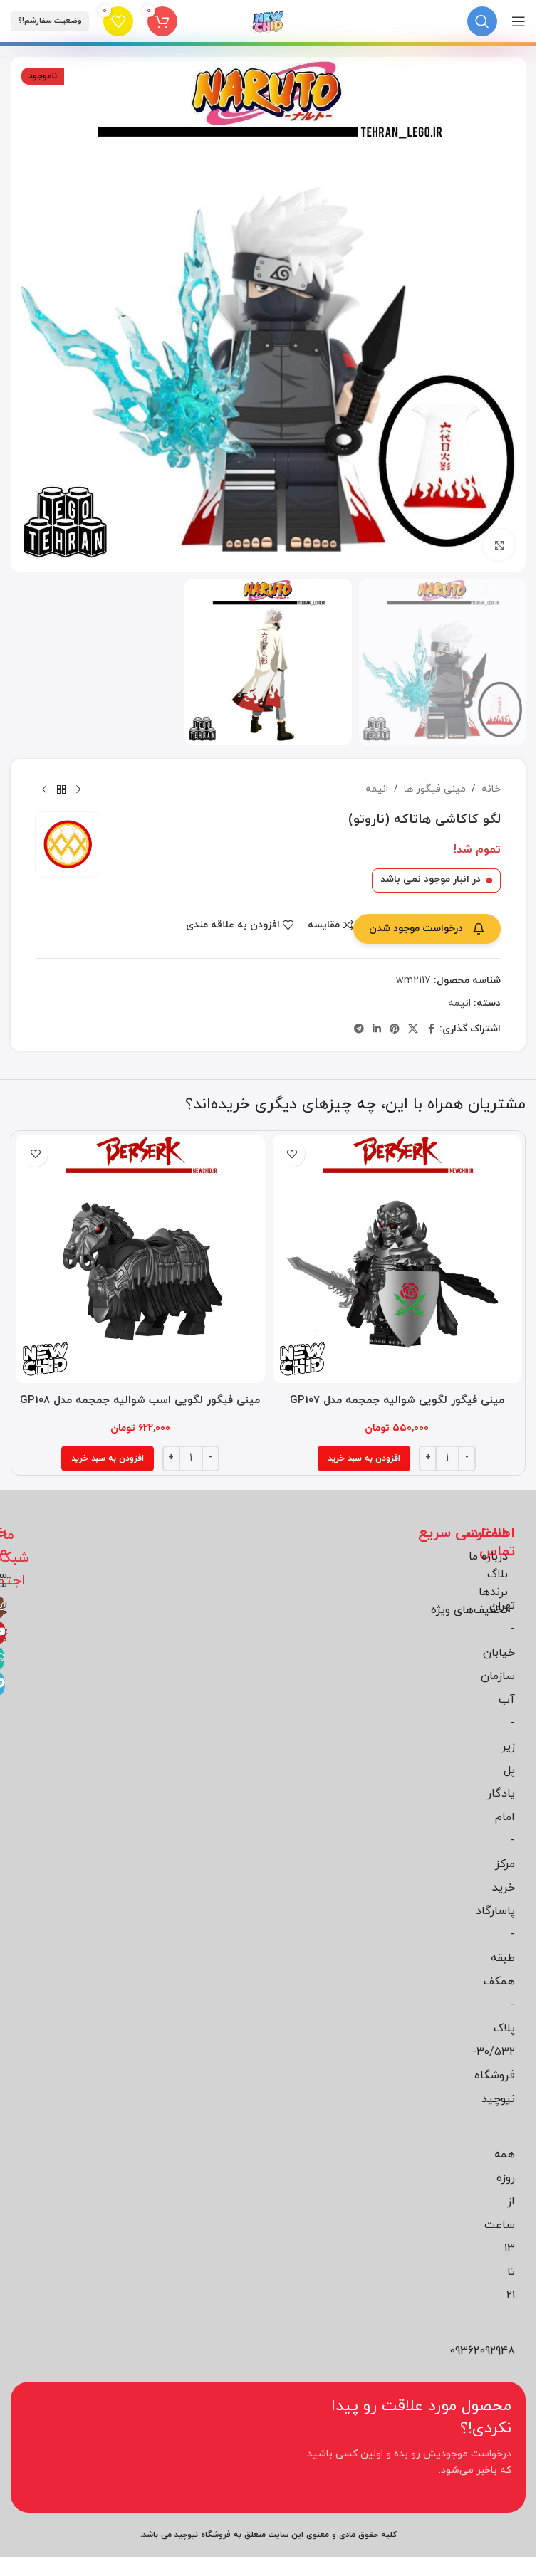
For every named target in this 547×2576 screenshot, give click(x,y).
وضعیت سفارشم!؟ (50, 21)
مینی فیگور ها (435, 789)
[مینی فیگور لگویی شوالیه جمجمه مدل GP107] (397, 1259)
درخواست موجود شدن (416, 929)
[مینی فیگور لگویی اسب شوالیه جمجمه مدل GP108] (140, 1259)
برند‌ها (493, 1592)
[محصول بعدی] (44, 789)
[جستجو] (482, 21)
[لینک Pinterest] (395, 1030)
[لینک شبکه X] (413, 1030)
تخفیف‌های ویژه (469, 1610)
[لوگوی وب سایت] (269, 20)
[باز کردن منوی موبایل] (519, 21)
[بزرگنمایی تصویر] (499, 545)
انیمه (377, 789)
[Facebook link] (431, 1030)
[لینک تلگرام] (359, 1030)
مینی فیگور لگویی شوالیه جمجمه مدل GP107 (397, 1400)
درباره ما (488, 1557)
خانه (491, 789)
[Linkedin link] (377, 1030)
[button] (364, 1458)
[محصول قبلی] (78, 789)
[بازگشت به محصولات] (61, 789)
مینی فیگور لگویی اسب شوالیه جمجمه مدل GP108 (140, 1400)
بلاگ (497, 1574)
